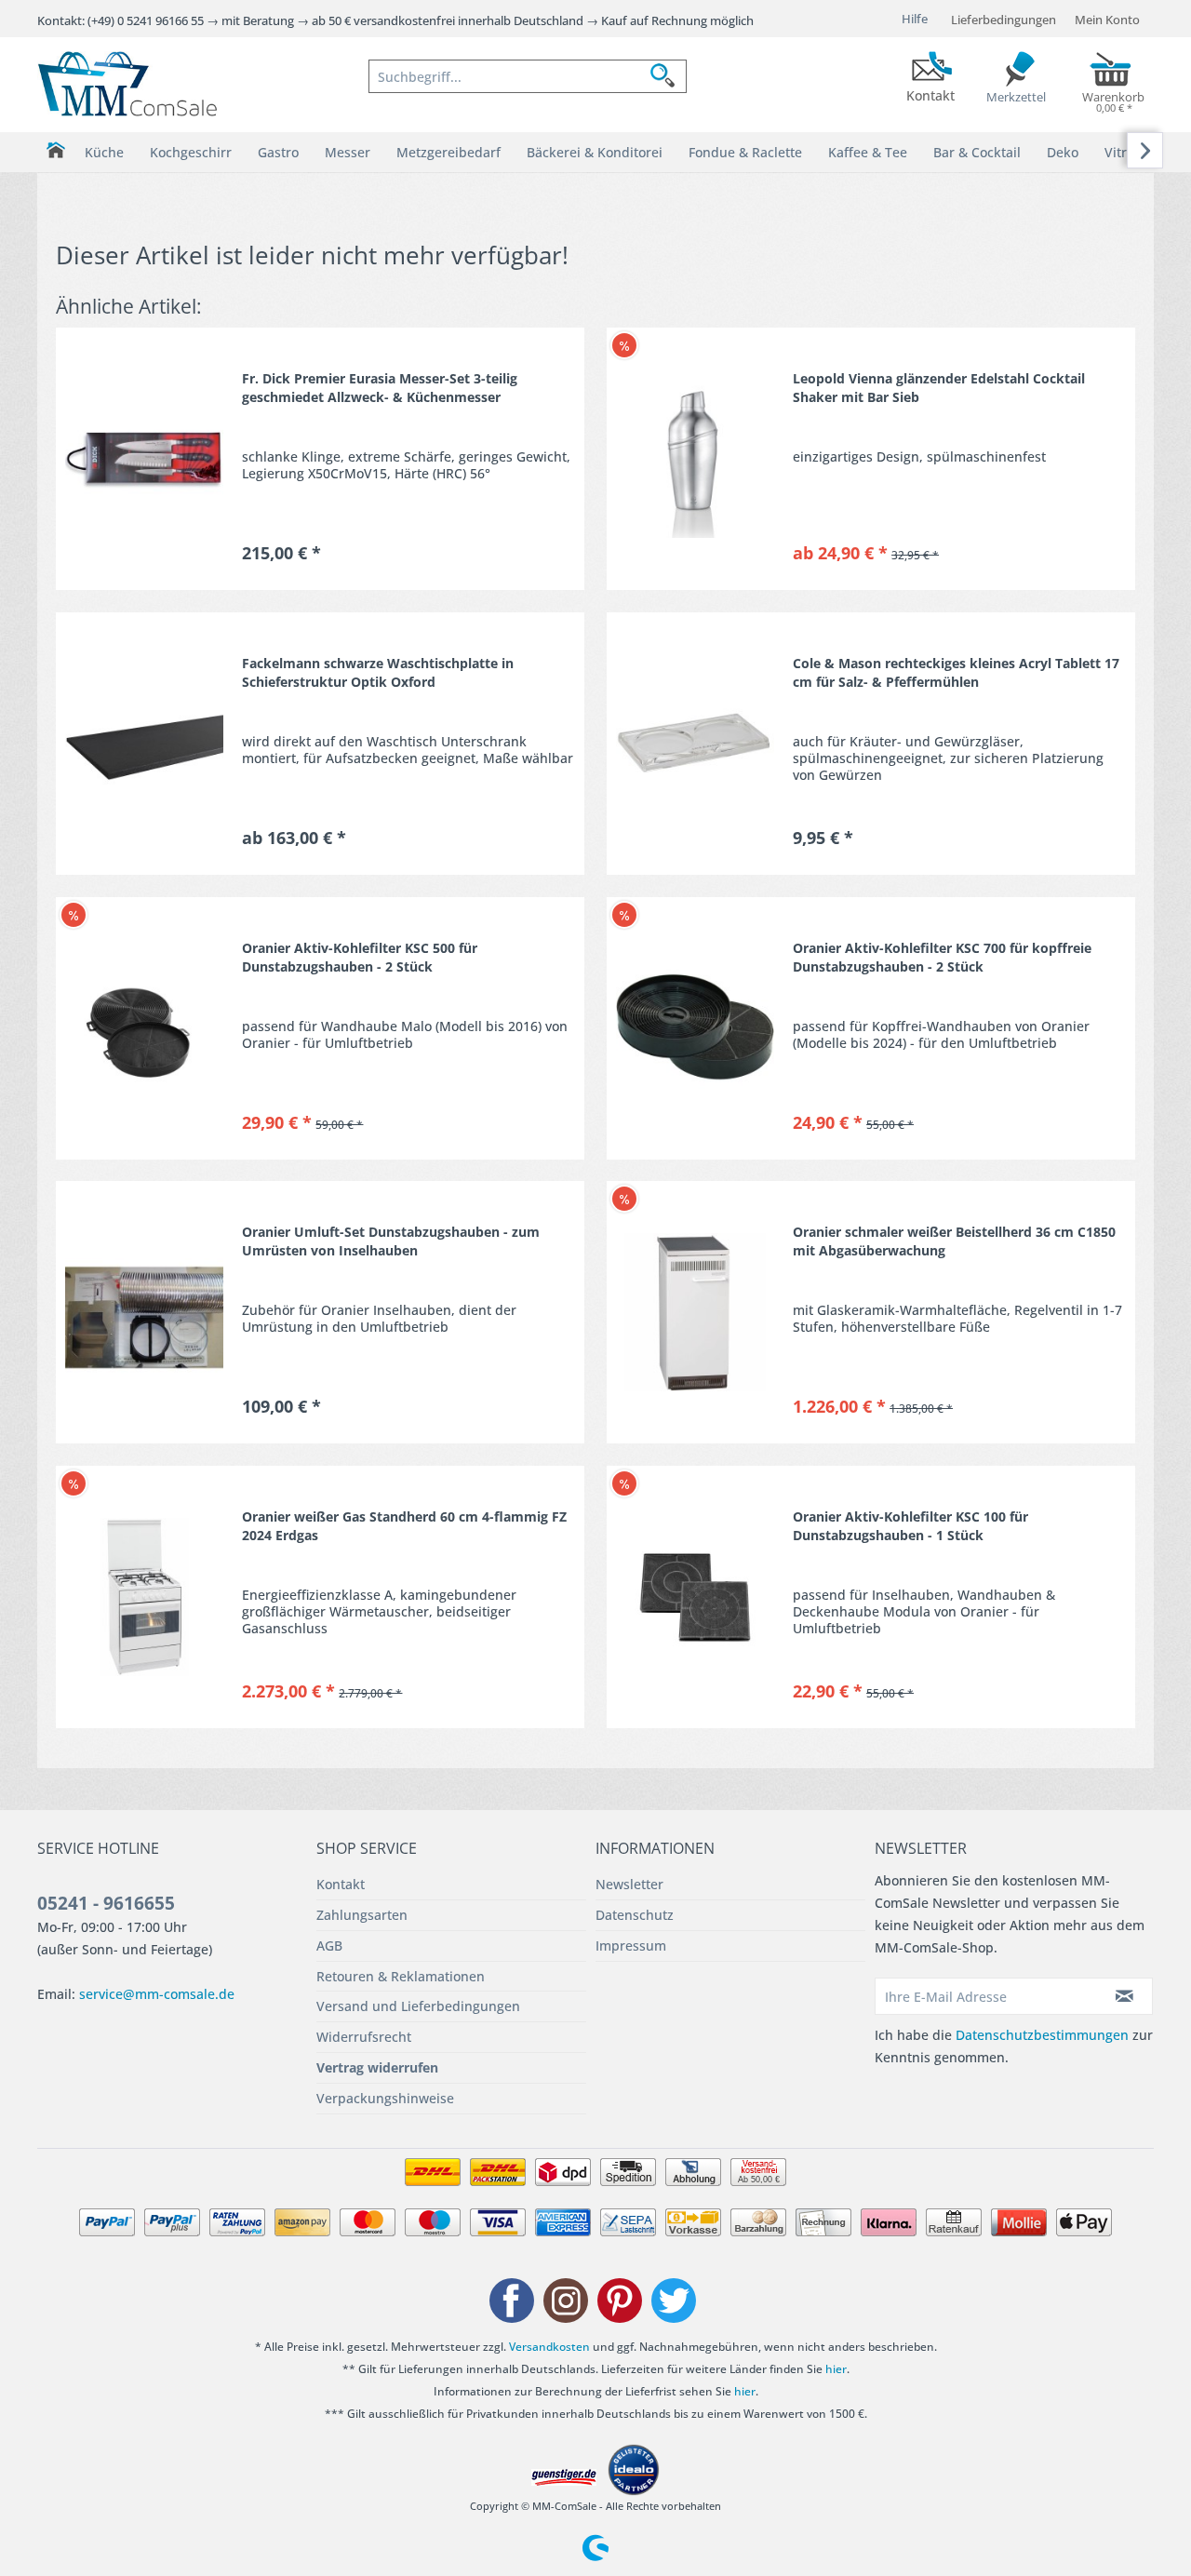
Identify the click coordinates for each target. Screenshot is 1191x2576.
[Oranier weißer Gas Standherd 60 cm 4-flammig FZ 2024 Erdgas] (144, 1597)
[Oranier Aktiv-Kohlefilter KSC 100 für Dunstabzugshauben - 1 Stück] (695, 1597)
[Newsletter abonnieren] (1125, 1996)
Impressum (631, 1945)
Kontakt (341, 1884)
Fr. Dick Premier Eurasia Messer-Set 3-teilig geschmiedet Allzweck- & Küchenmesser (380, 388)
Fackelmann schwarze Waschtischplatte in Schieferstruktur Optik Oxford (378, 672)
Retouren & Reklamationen (401, 1976)
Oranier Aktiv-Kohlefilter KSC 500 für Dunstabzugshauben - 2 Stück (360, 957)
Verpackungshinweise (385, 2098)
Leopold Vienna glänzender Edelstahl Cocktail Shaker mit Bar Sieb (939, 388)
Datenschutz (635, 1915)
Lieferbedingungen (1004, 20)
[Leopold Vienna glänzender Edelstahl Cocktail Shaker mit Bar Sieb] (695, 459)
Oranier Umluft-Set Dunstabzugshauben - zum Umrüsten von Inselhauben (391, 1241)
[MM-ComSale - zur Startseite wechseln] (127, 84)
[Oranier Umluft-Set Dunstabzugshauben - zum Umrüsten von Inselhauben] (144, 1312)
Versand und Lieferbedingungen (418, 2006)
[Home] (55, 150)
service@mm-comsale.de (157, 1994)
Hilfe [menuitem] (915, 19)
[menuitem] (528, 76)
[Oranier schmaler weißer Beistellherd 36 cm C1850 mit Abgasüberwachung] (695, 1312)
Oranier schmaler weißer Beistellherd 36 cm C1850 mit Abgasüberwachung (954, 1241)
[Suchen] (668, 76)
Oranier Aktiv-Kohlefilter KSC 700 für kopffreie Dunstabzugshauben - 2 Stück (942, 957)
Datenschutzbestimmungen (1042, 2035)
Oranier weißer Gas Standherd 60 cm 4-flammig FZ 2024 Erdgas (404, 1526)
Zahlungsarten (362, 1915)
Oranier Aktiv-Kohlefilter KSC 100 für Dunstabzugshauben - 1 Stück (910, 1526)
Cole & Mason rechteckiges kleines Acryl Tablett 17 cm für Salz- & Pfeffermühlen (956, 672)
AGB (329, 1945)
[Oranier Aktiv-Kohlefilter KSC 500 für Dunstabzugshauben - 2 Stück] (144, 1028)
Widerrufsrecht (364, 2037)
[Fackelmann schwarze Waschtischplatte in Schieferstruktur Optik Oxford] (144, 744)
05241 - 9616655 (106, 1903)
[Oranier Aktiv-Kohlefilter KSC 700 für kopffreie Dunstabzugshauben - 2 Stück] (695, 1028)
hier (836, 2369)
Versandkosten (549, 2347)
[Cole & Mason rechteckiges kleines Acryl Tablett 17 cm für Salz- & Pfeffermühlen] (695, 744)
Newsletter (629, 1884)
